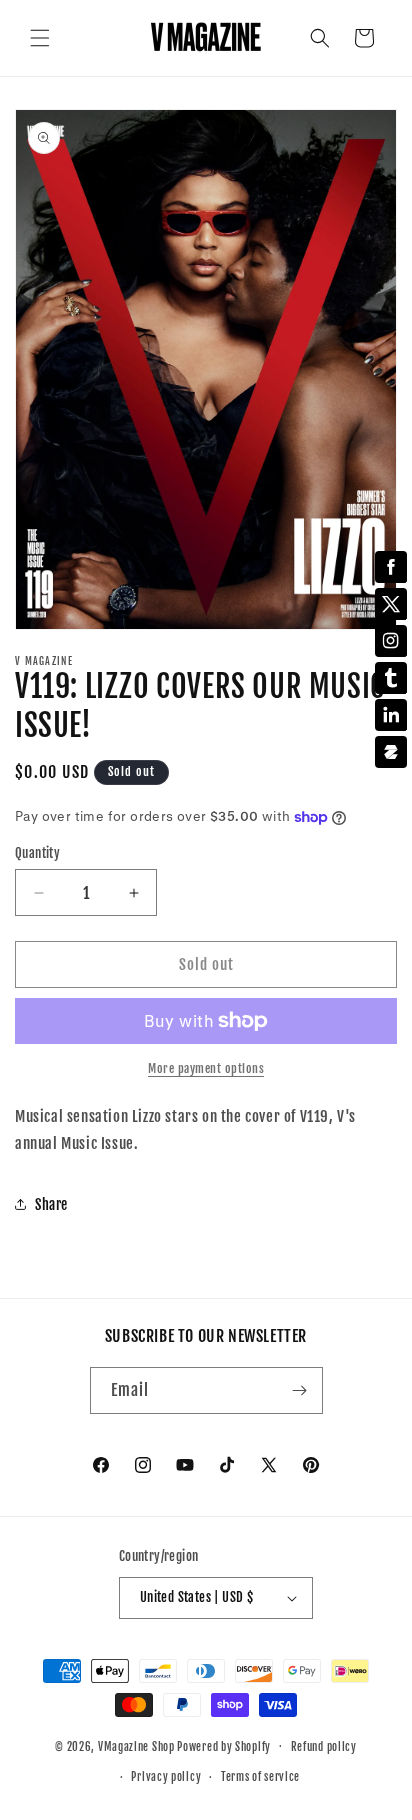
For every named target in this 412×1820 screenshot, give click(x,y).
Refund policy (324, 1747)
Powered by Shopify (224, 1746)
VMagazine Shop (136, 1746)
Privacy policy (166, 1777)
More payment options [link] (206, 1068)
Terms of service (260, 1777)
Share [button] (51, 1204)
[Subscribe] (300, 1390)
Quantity (37, 853)
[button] (40, 38)
